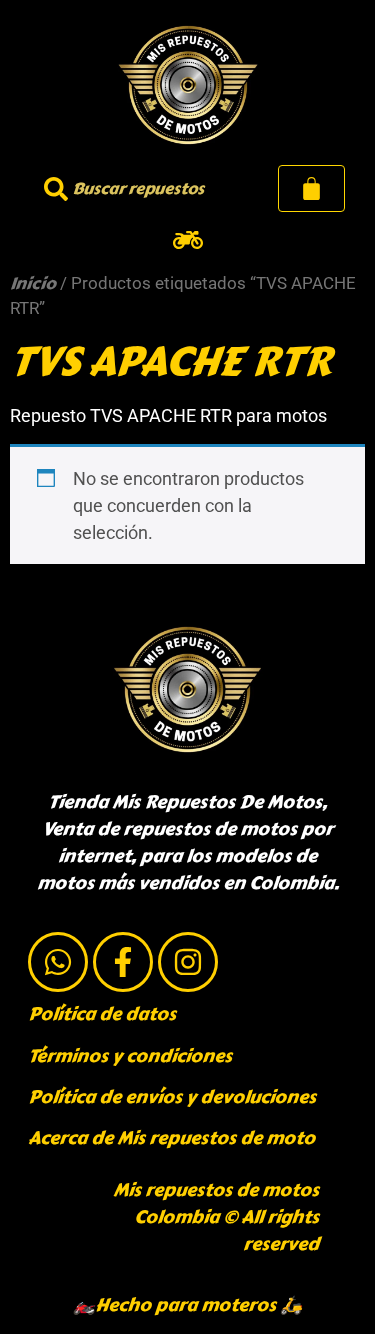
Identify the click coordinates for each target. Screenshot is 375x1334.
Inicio (33, 283)
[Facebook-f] (123, 962)
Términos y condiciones (130, 1056)
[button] (187, 239)
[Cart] (311, 188)
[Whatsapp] (58, 962)
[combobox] (134, 188)
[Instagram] (188, 962)
